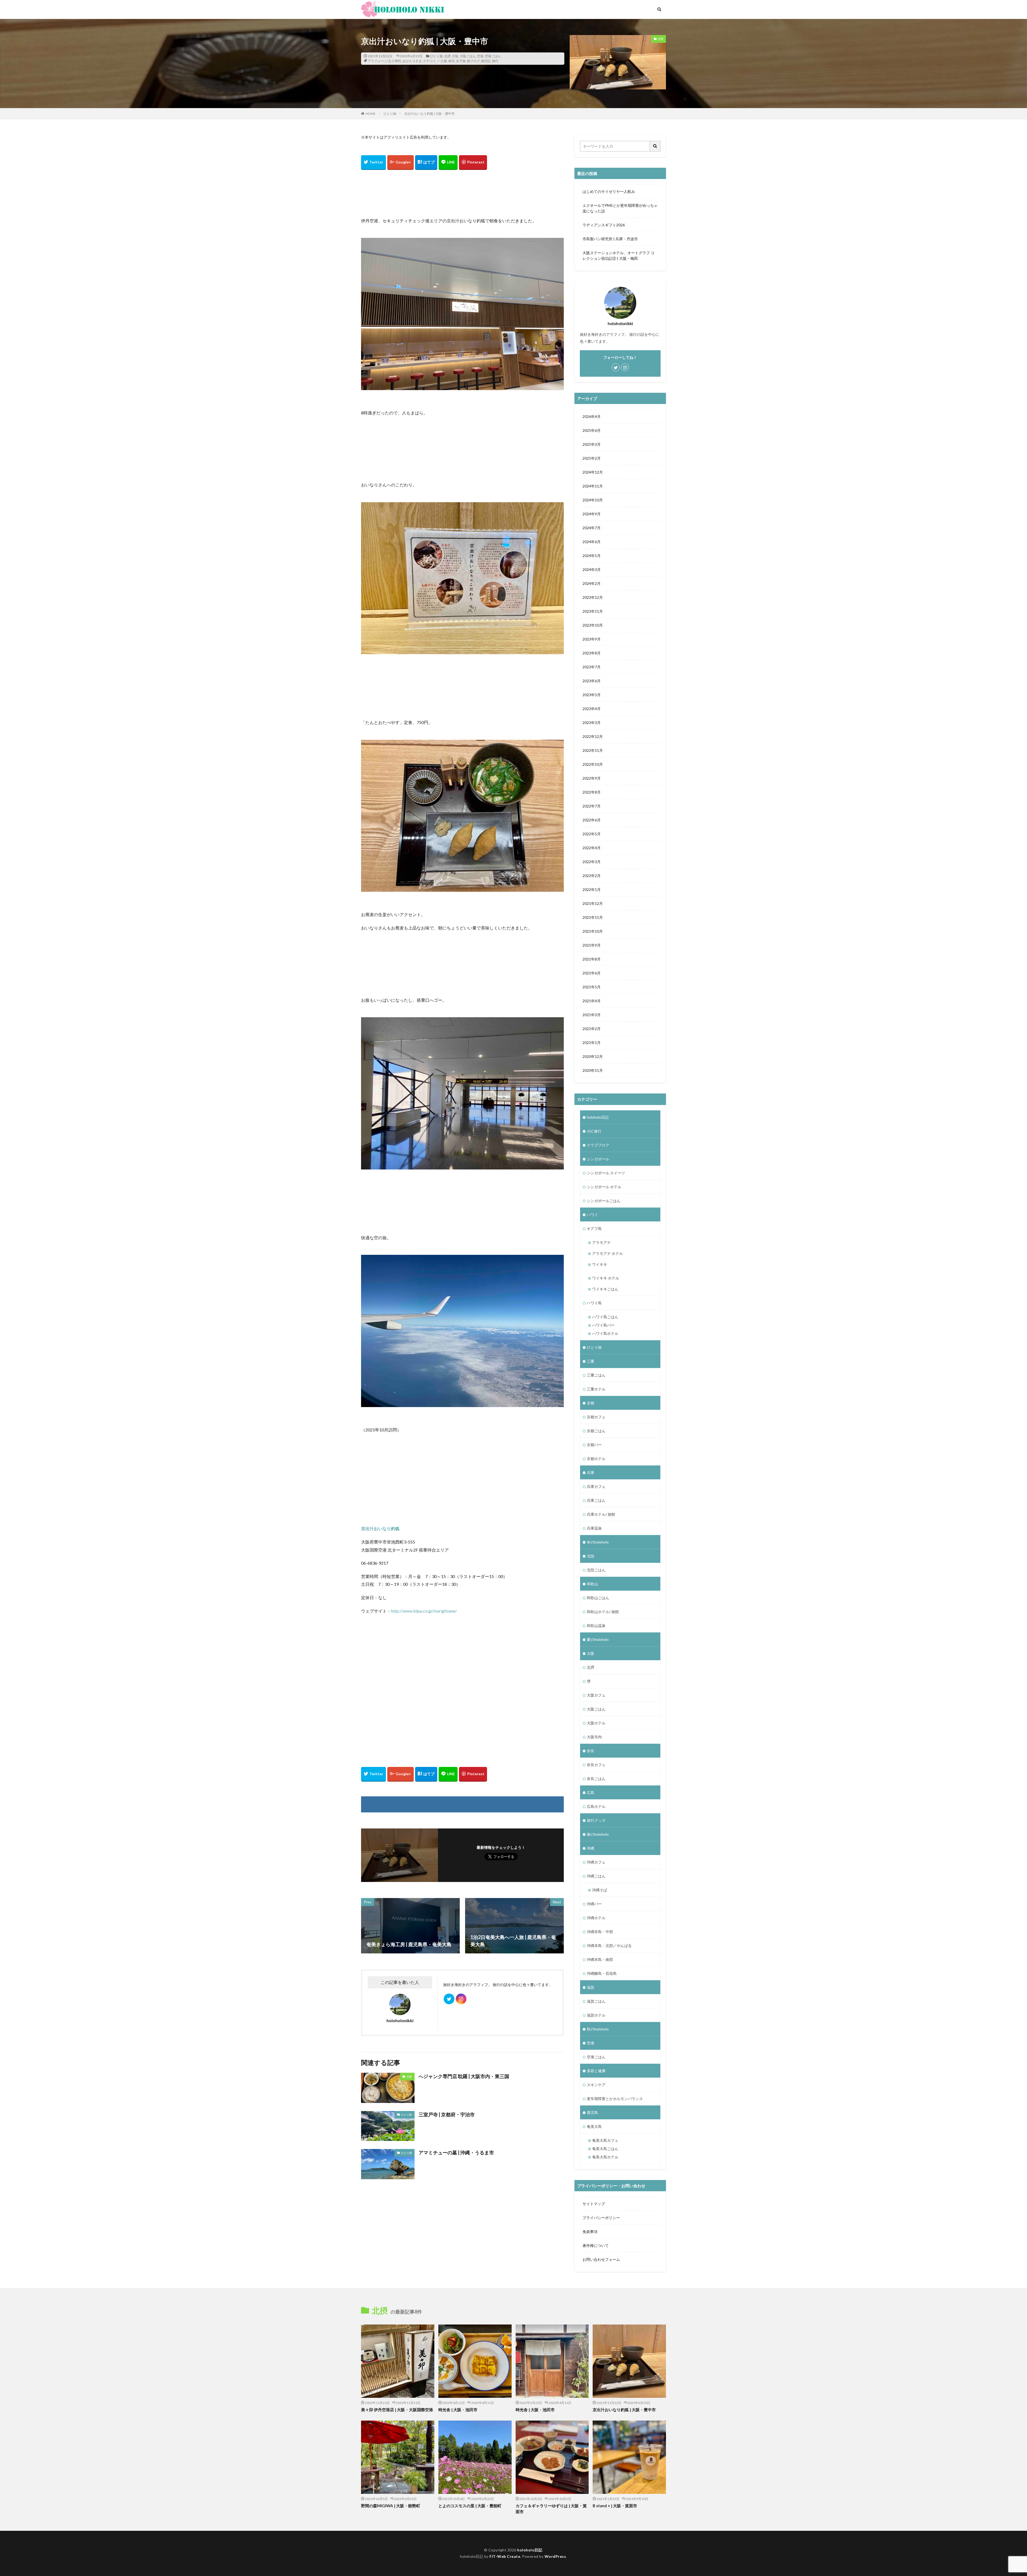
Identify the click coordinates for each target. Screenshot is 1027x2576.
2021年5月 (592, 987)
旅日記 (486, 61)
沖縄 (591, 1848)
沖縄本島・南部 (600, 1959)
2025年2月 (592, 458)
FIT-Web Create (505, 2556)
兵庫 (591, 1472)
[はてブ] (426, 163)
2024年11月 (593, 486)
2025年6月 (592, 430)
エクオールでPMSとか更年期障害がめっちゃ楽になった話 (620, 208)
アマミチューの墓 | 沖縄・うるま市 (456, 2152)
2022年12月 (593, 736)
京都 (591, 1403)
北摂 (447, 56)
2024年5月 (592, 556)
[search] (655, 146)
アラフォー (376, 61)
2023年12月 (593, 597)
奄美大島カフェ (605, 2140)
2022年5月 (592, 834)
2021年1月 (592, 1043)
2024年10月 (593, 500)
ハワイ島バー (603, 1325)
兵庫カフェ (596, 1486)
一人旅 (442, 61)
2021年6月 (592, 973)
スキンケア (596, 2085)
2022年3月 (592, 862)
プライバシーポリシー (601, 2218)
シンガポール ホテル (604, 1187)
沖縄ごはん (596, 1876)
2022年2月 (592, 876)
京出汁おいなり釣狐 (380, 1528)
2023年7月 (592, 667)
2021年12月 (593, 903)
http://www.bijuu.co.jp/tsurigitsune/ (424, 1611)
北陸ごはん (596, 1570)
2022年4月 (592, 848)
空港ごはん (493, 56)
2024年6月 (592, 542)
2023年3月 (592, 723)
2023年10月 (593, 625)
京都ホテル (596, 1459)
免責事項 (590, 2232)
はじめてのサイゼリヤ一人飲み (609, 191)
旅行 (495, 61)
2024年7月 (592, 528)
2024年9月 (592, 514)
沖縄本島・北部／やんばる (609, 1946)
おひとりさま (412, 61)
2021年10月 (593, 931)
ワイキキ (600, 1264)
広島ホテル (596, 1806)
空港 (480, 56)
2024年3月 (592, 569)
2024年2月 (592, 583)
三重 (591, 1361)
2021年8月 (592, 959)
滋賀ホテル (596, 2015)
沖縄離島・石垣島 (602, 1973)
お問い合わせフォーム (601, 2259)
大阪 (455, 56)
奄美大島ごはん (605, 2149)
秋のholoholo (598, 2029)
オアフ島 (594, 1228)
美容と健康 (596, 2071)
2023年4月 (592, 709)
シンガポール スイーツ (606, 1173)
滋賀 (591, 1987)
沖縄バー (594, 1904)
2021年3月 (592, 1015)
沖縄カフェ (596, 1862)
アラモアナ (601, 1242)
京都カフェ (596, 1417)
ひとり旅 (436, 56)
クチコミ (430, 61)
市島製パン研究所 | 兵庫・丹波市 (610, 239)
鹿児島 (592, 2112)
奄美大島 (594, 2126)
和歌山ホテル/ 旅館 (603, 1612)
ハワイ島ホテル (605, 1333)
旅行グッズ (596, 1820)
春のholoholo (598, 1834)
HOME (371, 114)
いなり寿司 (393, 61)
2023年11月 (593, 611)
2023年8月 (592, 653)
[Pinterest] (473, 163)
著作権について (596, 2245)
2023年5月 (592, 695)
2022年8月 (592, 792)
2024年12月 (593, 472)
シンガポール (598, 1159)
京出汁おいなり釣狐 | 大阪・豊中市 (430, 114)
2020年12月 (593, 1056)
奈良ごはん (596, 1779)
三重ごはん (596, 1375)
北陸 (591, 1556)
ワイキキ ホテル (606, 1278)
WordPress (555, 2556)
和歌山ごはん (598, 1598)
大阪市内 (594, 1737)
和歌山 (592, 1584)
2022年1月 (592, 889)
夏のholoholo (598, 1639)
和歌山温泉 (596, 1626)
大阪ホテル (596, 1723)
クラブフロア (598, 1145)
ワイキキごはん (605, 1289)
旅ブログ (473, 61)
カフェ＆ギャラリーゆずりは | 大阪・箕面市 (551, 2509)
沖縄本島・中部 (600, 1932)
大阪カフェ (596, 1695)
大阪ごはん (468, 56)
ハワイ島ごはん (605, 1317)
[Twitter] (373, 163)
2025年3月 (592, 444)
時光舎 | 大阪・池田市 (458, 2410)
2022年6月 (592, 820)
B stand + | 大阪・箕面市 (615, 2506)
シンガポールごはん (604, 1201)
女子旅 (461, 61)
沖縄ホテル (596, 1918)
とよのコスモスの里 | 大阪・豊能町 (470, 2506)
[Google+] (401, 163)
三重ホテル (596, 1389)
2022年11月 (593, 750)
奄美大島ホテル (605, 2157)
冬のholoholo (598, 1542)
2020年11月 (593, 1070)
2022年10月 (593, 764)
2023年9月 (592, 639)
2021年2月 (592, 1029)
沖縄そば (600, 1890)
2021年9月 (592, 945)
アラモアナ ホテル (608, 1253)
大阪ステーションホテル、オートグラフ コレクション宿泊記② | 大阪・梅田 (618, 256)
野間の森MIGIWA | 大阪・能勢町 (391, 2506)
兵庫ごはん (596, 1500)
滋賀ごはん (596, 2001)
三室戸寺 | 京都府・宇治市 (447, 2114)
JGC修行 (594, 1131)
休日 (451, 61)
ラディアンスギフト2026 (604, 225)
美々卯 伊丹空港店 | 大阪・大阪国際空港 (397, 2410)
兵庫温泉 (594, 1528)
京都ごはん (596, 1431)
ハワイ (592, 1215)
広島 (591, 1792)
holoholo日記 (598, 1117)
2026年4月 (592, 416)
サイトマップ (594, 2204)
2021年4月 (592, 1001)
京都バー (594, 1445)
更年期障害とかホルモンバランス (615, 2099)
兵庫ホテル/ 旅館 (601, 1514)
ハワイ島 (594, 1303)
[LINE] (448, 163)
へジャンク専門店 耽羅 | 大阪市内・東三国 (464, 2076)
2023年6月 (592, 681)
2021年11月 (593, 917)
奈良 (591, 1751)
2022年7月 (592, 806)
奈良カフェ (596, 1765)
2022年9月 (592, 778)
